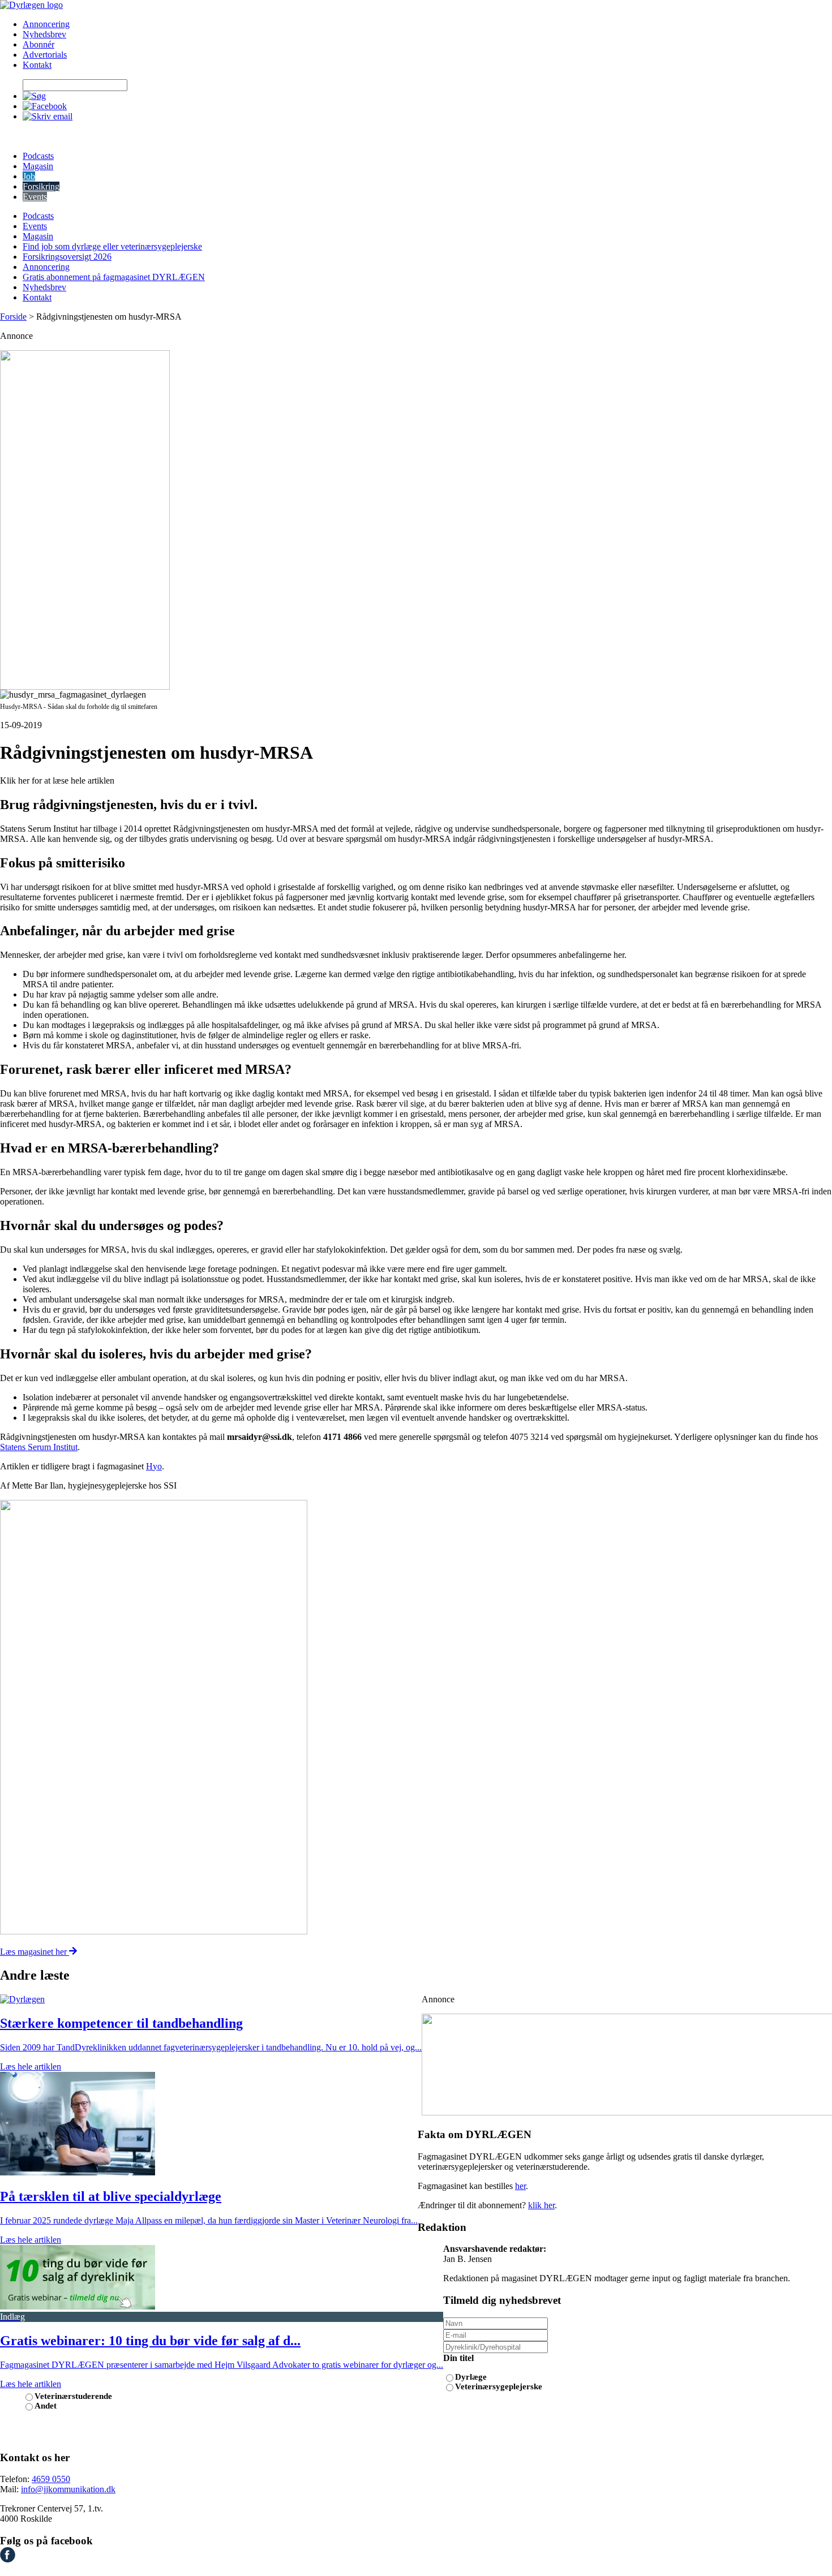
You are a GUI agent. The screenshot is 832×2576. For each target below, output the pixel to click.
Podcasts (38, 156)
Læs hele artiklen (31, 2067)
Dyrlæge (471, 2377)
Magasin (38, 166)
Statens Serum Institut (39, 1447)
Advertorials (45, 55)
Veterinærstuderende (73, 2396)
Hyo (154, 1466)
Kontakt (37, 65)
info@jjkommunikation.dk (68, 2489)
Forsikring (41, 186)
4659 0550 (51, 2479)
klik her (541, 2205)
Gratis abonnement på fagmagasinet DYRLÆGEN (114, 277)
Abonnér (38, 44)
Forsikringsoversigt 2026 (67, 257)
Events (35, 197)
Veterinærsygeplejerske (499, 2386)
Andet (46, 2406)
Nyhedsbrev (44, 34)
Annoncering (46, 24)
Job (29, 176)
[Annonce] (416, 520)
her (520, 2186)
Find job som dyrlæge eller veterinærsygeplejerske (112, 246)
